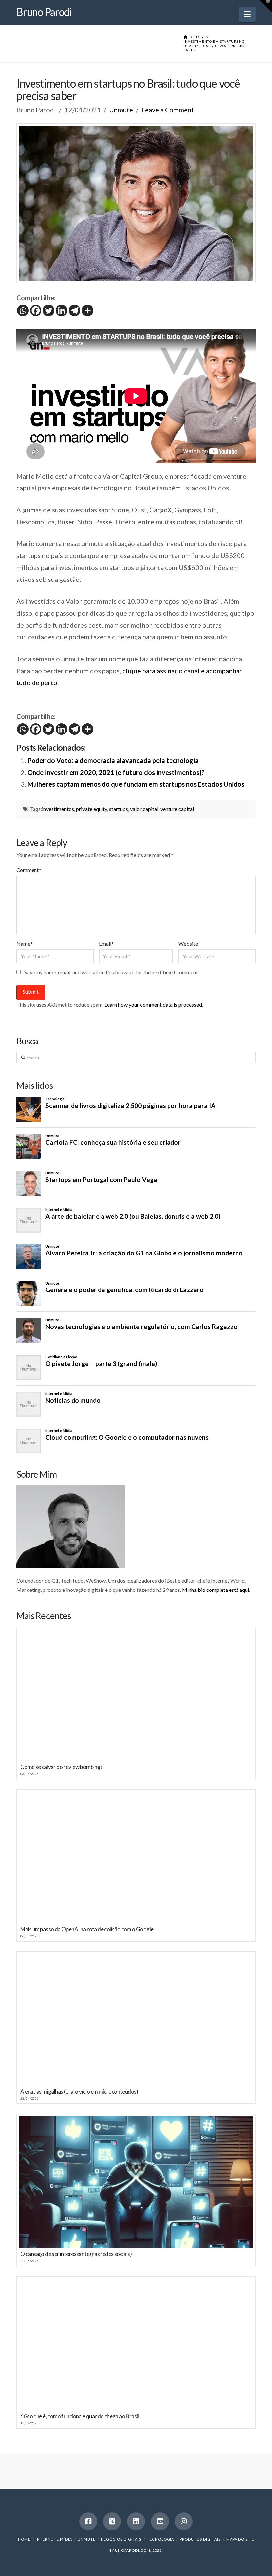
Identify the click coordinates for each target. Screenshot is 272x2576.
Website (188, 944)
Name (24, 944)
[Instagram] (184, 2521)
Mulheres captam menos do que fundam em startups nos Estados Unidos (136, 784)
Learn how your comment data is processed (153, 1005)
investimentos (58, 809)
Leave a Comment (168, 110)
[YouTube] (160, 2521)
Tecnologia (161, 2539)
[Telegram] (74, 310)
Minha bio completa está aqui (216, 1590)
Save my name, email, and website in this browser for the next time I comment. (112, 972)
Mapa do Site (240, 2539)
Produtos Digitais (200, 2539)
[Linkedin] (62, 310)
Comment (29, 870)
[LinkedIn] (136, 2521)
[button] (247, 14)
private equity (92, 809)
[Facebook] (36, 310)
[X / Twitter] (112, 2521)
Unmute (121, 110)
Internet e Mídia (54, 2539)
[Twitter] (49, 310)
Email (106, 944)
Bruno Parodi (44, 12)
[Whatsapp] (23, 310)
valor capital (144, 809)
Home (24, 2539)
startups (119, 809)
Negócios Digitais (121, 2539)
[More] (87, 310)
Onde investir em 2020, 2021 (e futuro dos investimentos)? (116, 772)
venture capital (177, 809)
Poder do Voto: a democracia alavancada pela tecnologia (113, 760)
